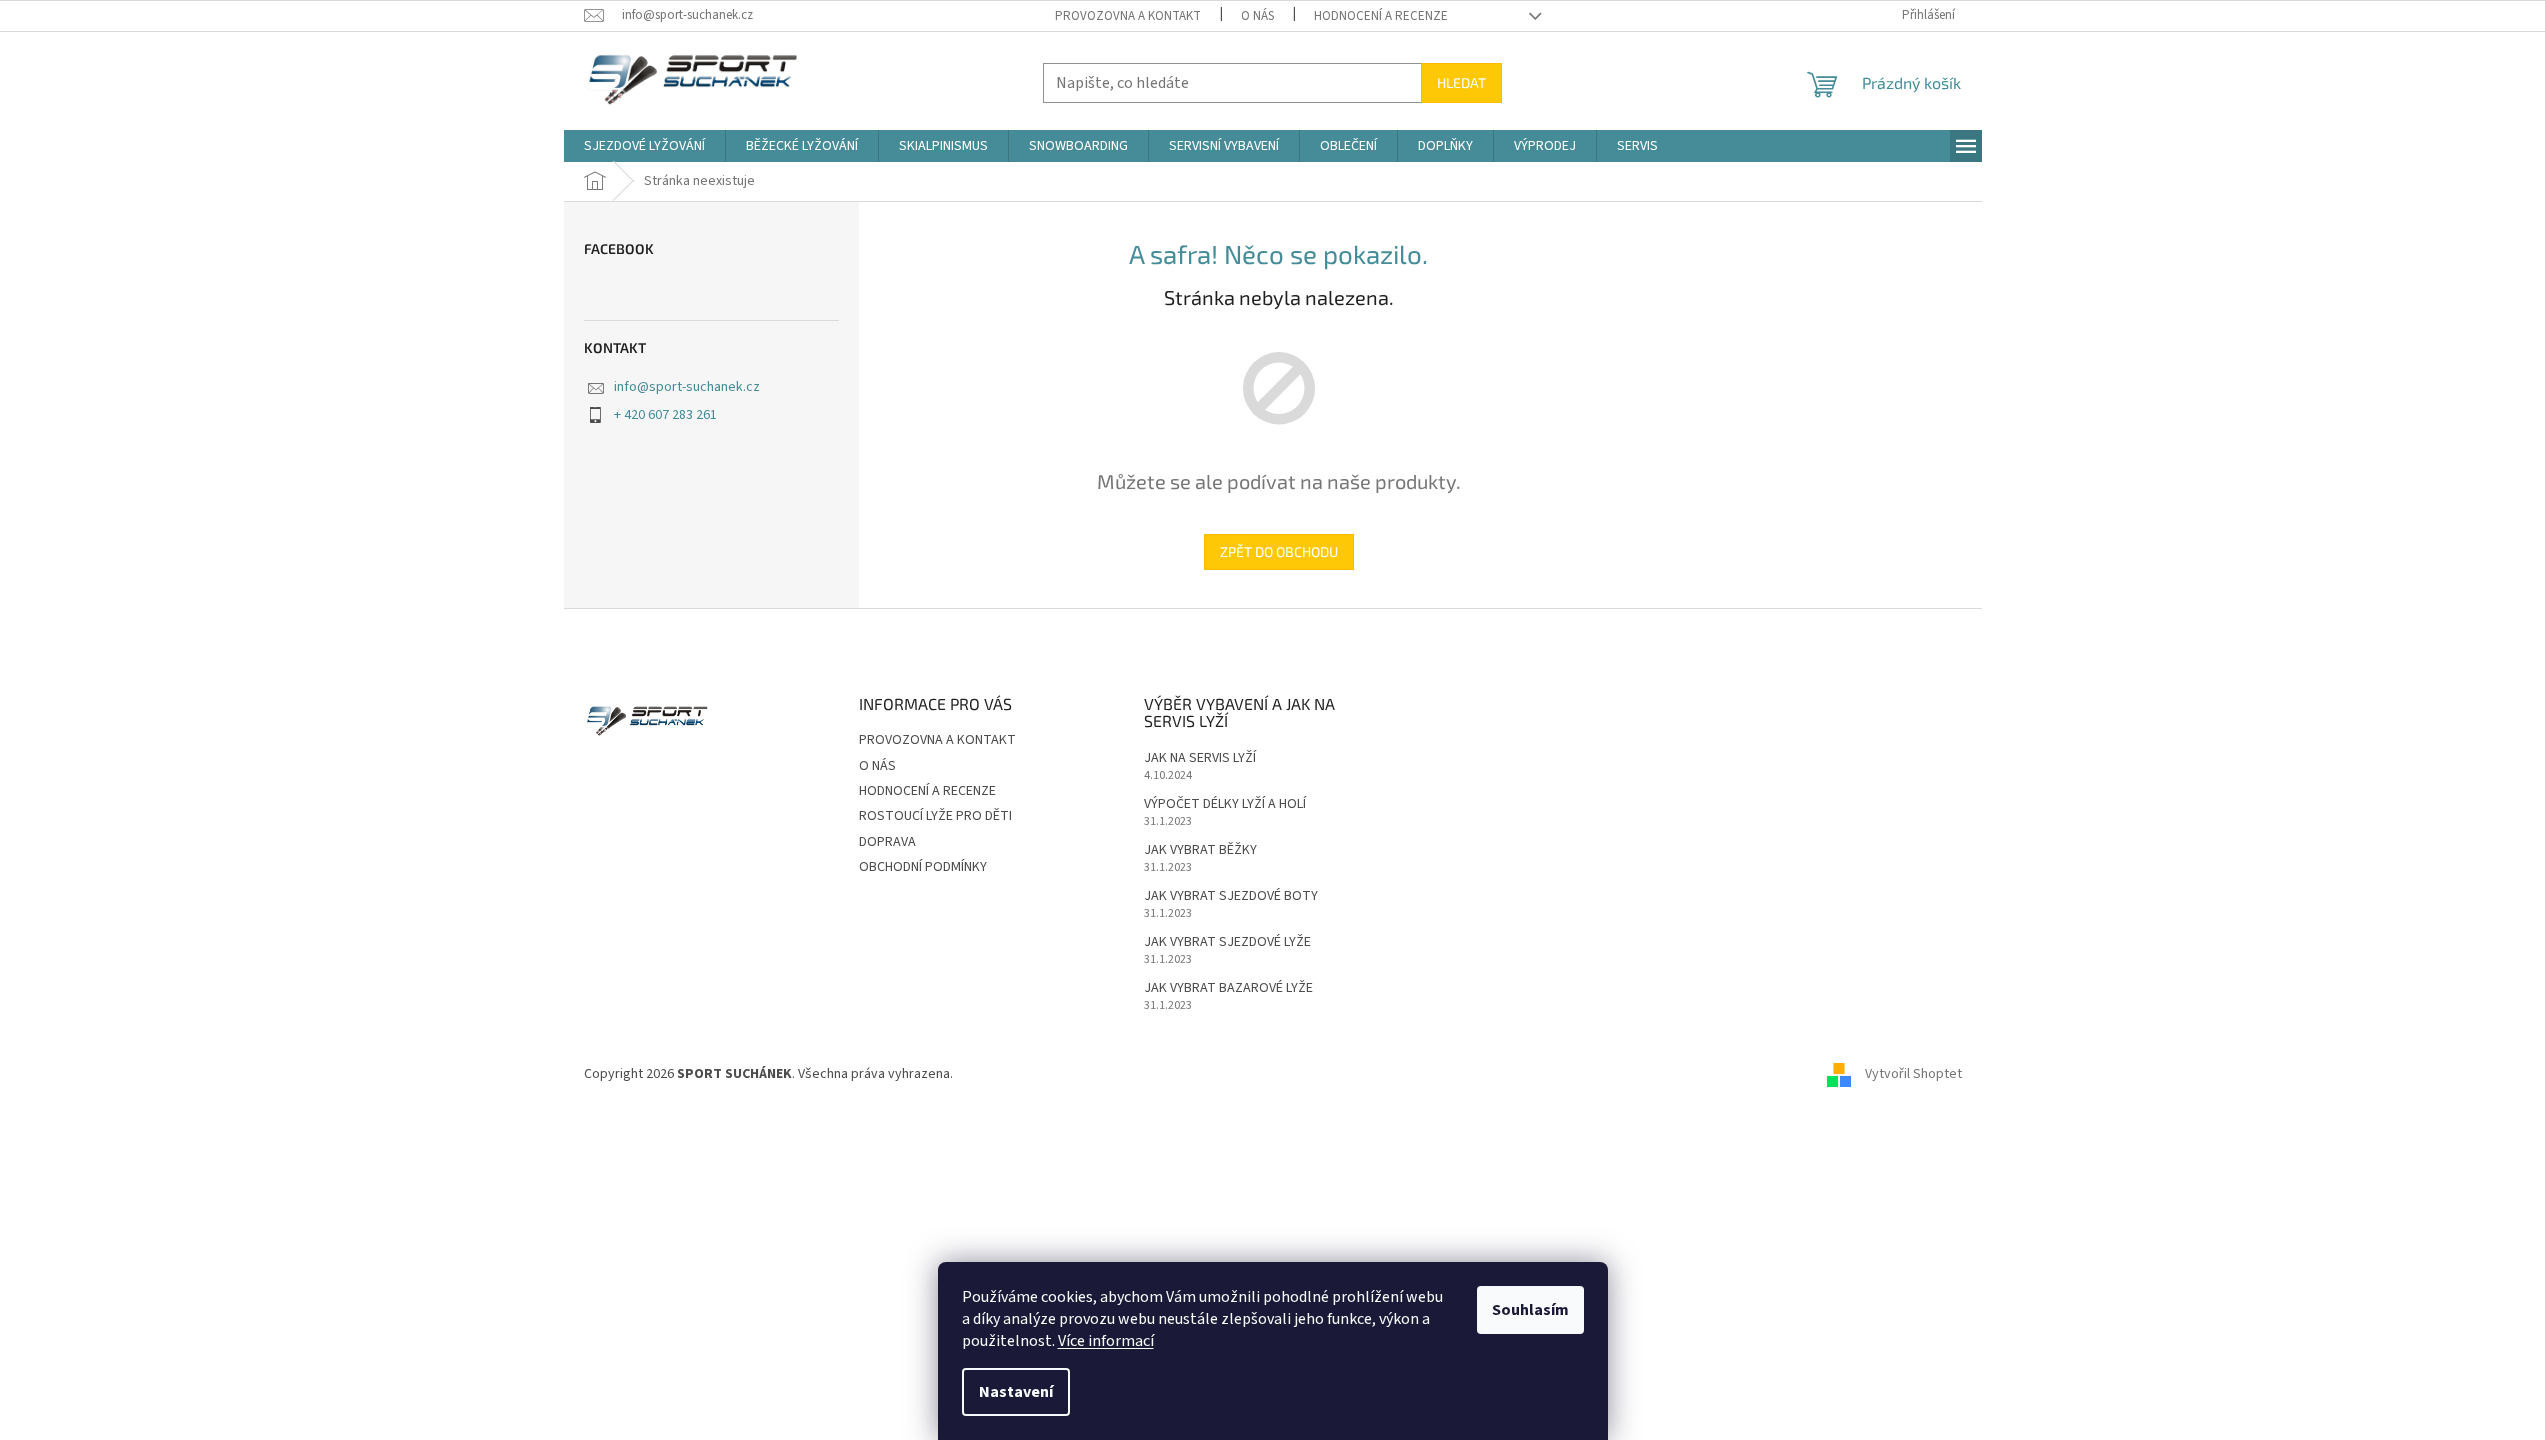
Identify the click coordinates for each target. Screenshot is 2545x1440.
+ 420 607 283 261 (665, 415)
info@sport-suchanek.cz (687, 387)
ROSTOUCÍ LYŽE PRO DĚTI (935, 816)
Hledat (1461, 82)
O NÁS (1257, 16)
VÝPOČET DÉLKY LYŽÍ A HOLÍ (1225, 804)
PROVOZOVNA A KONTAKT (1128, 16)
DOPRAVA (887, 842)
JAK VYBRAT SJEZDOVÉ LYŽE (1227, 942)
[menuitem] (644, 146)
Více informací (1106, 1341)
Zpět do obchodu (1279, 551)
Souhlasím (1530, 1310)
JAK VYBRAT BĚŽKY (1200, 850)
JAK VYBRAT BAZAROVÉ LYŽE (1228, 988)
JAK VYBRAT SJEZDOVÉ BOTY (1231, 896)
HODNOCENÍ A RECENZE (1381, 16)
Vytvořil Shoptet (1913, 1075)
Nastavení (1016, 1392)
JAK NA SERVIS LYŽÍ (1200, 758)
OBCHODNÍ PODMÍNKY (923, 867)
